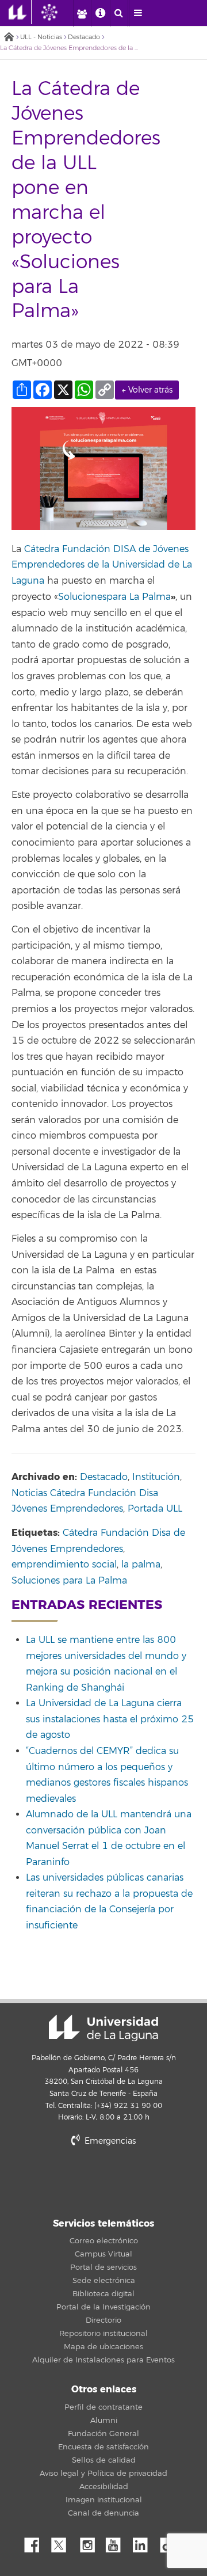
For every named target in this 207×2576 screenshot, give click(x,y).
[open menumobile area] (138, 13)
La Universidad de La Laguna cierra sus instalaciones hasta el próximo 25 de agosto (110, 1719)
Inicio (9, 38)
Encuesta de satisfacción (103, 2447)
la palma (141, 1565)
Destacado (84, 37)
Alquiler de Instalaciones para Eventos (103, 2360)
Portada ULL (155, 1509)
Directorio (103, 2320)
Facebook (36, 2542)
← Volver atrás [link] (147, 390)
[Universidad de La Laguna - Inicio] (20, 12)
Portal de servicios (103, 2267)
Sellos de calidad (104, 2460)
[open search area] (119, 13)
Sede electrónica (104, 2281)
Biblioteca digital (103, 2294)
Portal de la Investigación (103, 2307)
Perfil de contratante (103, 2407)
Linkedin (144, 2542)
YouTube (117, 2542)
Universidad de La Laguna (103, 2028)
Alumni (104, 2421)
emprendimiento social (64, 1565)
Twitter (63, 2542)
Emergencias (109, 2141)
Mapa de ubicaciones (103, 2347)
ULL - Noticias (41, 37)
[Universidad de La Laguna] (58, 12)
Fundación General (103, 2434)
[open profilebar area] (82, 13)
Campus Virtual (103, 2254)
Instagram (90, 2542)
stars (103, 2180)
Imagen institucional (104, 2500)
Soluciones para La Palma (69, 1581)
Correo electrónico (104, 2241)
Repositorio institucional (103, 2334)
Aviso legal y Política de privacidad (103, 2474)
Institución (156, 1477)
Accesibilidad (104, 2487)
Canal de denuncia (103, 2513)
